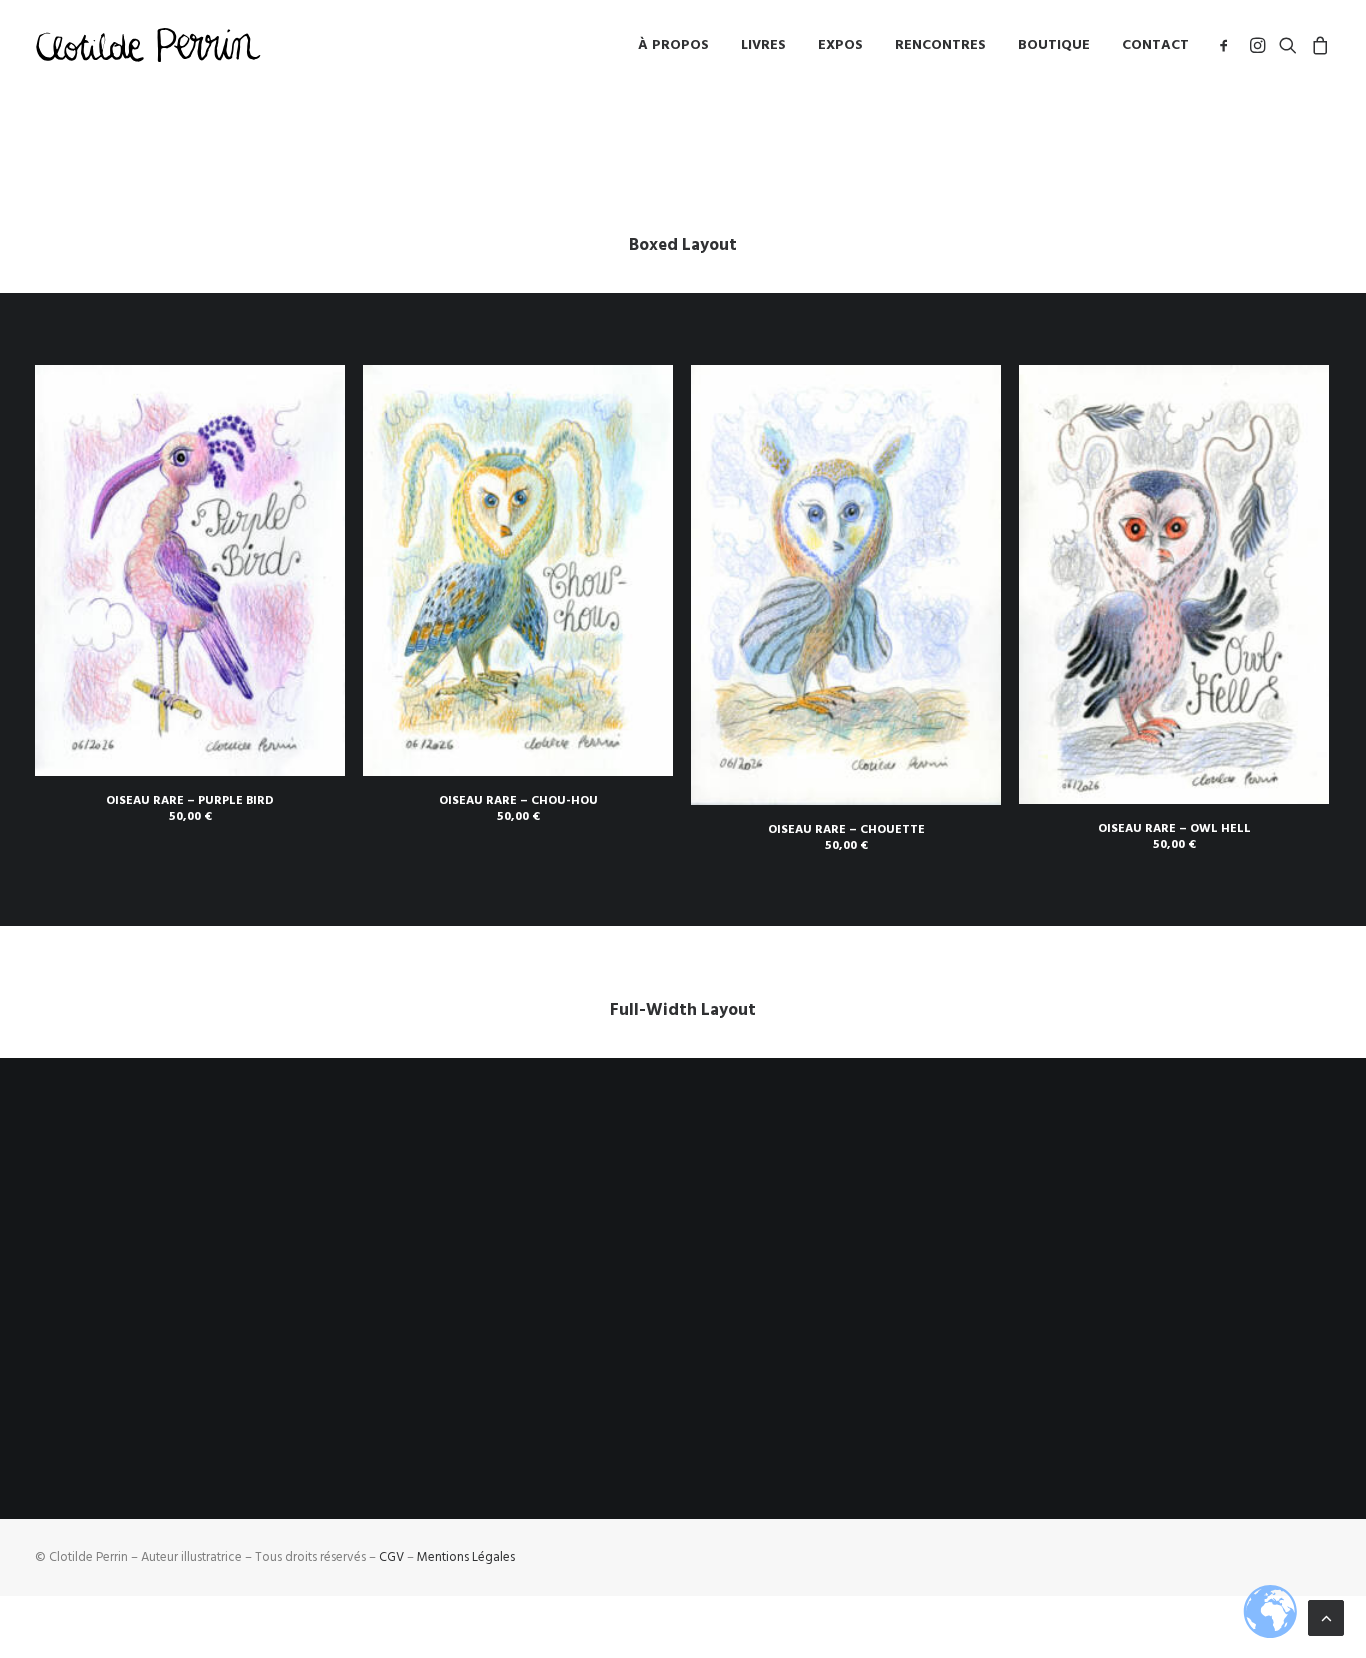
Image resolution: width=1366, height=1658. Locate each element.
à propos (673, 45)
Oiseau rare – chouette (846, 829)
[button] (1227, 44)
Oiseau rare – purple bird (190, 800)
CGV (391, 1557)
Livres (763, 45)
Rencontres (940, 45)
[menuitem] (673, 44)
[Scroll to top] (1326, 1617)
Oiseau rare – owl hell (1174, 828)
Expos (840, 45)
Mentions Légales (466, 1557)
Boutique (1054, 45)
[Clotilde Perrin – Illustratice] (148, 44)
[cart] (1317, 44)
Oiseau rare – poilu (1200, 1382)
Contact (1155, 45)
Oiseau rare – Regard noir (993, 1383)
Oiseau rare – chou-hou (518, 800)
